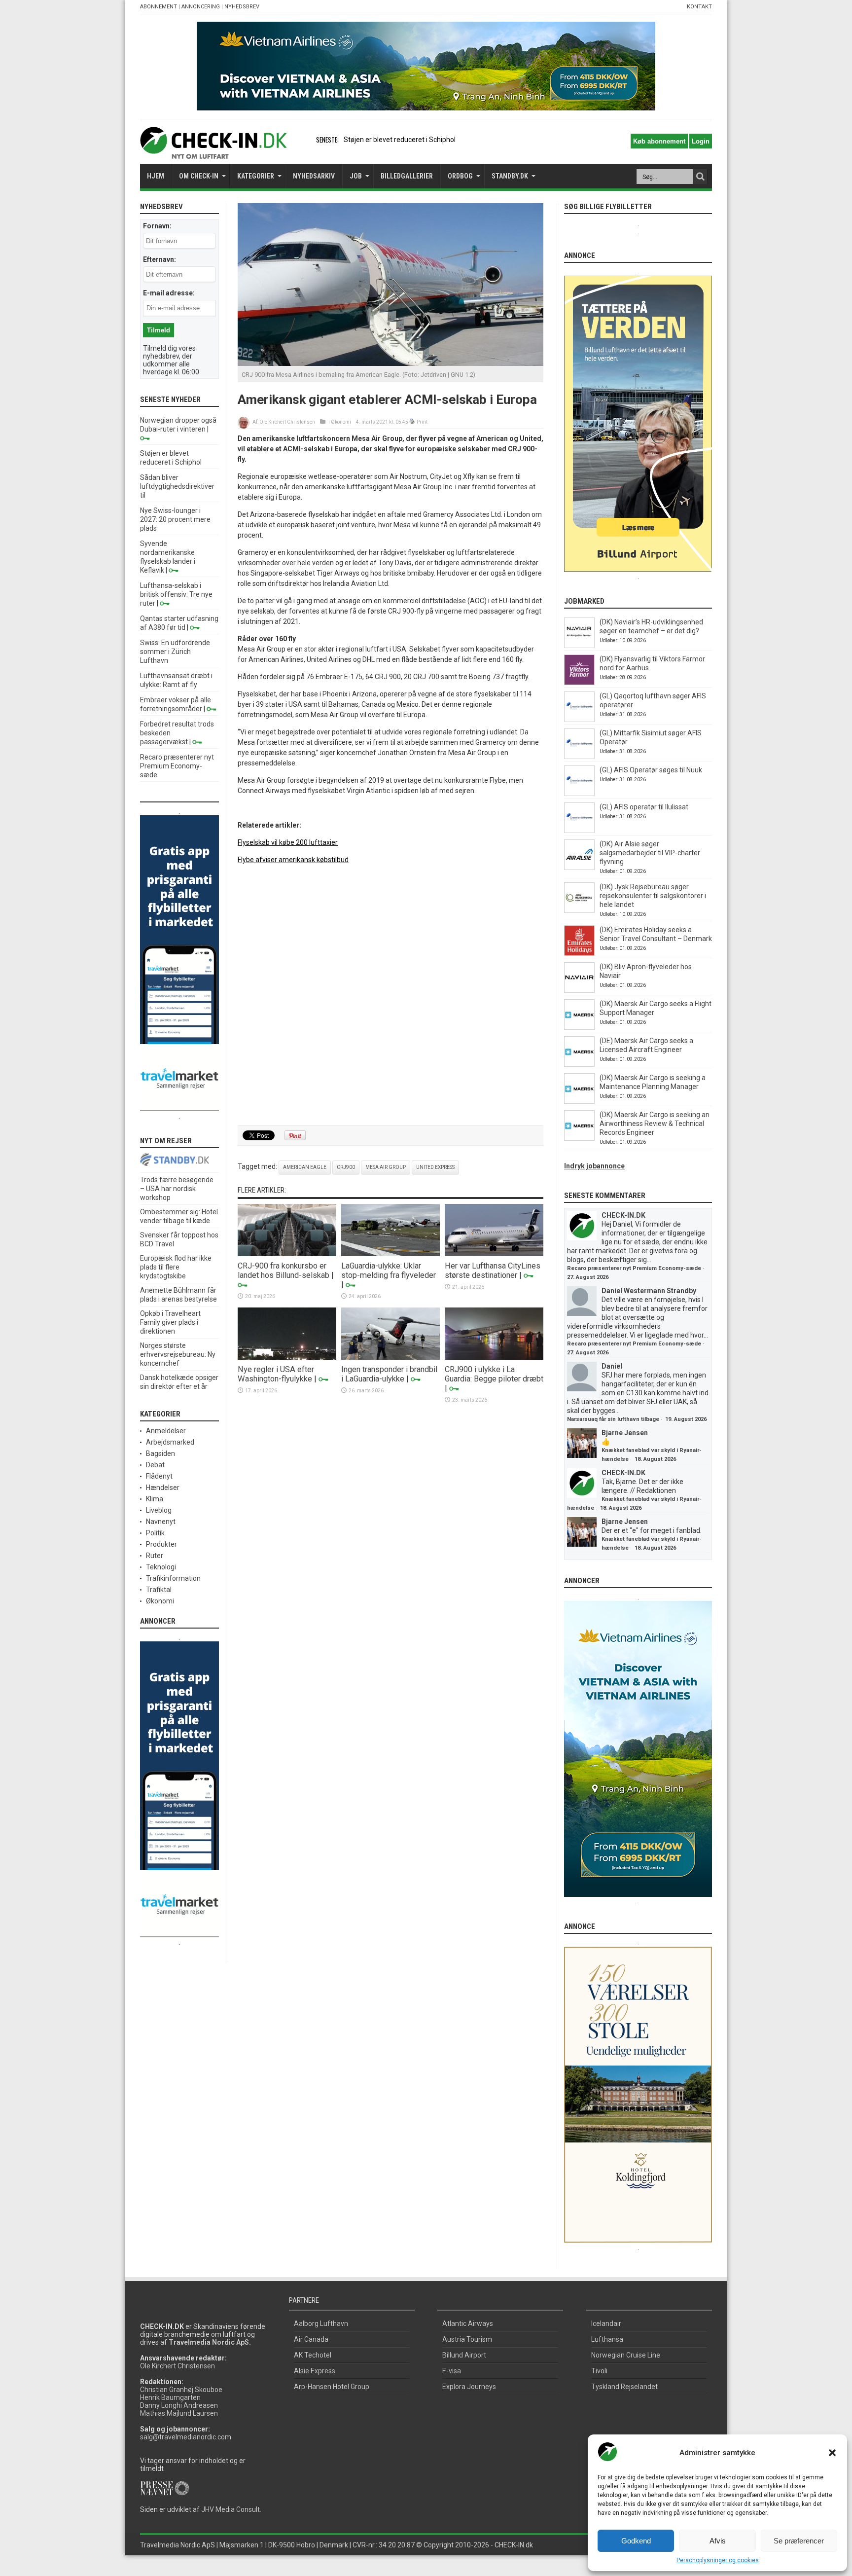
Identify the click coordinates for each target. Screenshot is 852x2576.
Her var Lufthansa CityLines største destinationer (493, 1270)
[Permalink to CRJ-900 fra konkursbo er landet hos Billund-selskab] (287, 1254)
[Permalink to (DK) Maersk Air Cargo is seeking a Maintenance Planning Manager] (579, 1101)
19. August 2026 (686, 1419)
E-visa (452, 2371)
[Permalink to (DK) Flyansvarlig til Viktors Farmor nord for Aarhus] (579, 683)
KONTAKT (699, 7)
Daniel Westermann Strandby (649, 1291)
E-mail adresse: (169, 293)
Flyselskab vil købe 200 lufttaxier (288, 842)
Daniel (612, 1366)
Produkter (161, 1544)
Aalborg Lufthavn (321, 2323)
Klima (155, 1499)
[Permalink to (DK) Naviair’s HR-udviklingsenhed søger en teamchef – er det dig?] (579, 646)
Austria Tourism (467, 2339)
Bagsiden (160, 1453)
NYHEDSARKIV (314, 176)
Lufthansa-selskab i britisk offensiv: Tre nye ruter (176, 594)
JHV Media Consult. (231, 2509)
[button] (832, 2453)
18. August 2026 (655, 1459)
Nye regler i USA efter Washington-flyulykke (276, 1374)
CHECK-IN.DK (623, 1215)
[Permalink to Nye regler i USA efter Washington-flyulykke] (287, 1357)
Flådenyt (159, 1476)
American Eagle (305, 1167)
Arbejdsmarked (170, 1442)
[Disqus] (390, 995)
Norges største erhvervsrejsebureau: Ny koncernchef (178, 1354)
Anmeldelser (166, 1431)
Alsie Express (315, 2371)
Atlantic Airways (468, 2323)
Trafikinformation (173, 1578)
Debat (155, 1465)
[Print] (412, 422)
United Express (435, 1167)
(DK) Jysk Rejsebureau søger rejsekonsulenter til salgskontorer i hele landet (653, 896)
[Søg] (700, 177)
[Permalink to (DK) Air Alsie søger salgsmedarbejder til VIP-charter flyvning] (579, 868)
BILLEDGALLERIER (407, 176)
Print (422, 422)
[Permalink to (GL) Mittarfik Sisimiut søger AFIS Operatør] (579, 757)
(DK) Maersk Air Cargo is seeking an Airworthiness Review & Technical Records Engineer (655, 1124)
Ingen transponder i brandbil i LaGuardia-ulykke (389, 1374)
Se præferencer (799, 2541)
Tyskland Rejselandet (624, 2387)
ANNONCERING (201, 7)
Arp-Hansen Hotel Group (332, 2387)
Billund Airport (464, 2355)
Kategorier (256, 176)
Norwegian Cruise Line (626, 2355)
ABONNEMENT (159, 7)
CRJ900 (346, 1167)
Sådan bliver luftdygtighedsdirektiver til (177, 486)
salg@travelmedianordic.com (186, 2437)
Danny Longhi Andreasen (179, 2405)
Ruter (155, 1556)
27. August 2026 (588, 1277)
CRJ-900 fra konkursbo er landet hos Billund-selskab (284, 1270)
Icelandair (606, 2323)
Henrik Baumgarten (170, 2397)
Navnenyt (161, 1522)
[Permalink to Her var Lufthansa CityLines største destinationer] (494, 1254)
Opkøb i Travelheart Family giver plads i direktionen (170, 1322)
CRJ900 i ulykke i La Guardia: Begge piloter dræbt (494, 1374)
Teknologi (161, 1567)
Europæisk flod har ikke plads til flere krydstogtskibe (176, 1267)
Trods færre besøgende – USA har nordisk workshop (177, 1189)
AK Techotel (313, 2355)
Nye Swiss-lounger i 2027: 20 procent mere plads (175, 519)
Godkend (636, 2541)
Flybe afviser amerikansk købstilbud (293, 860)
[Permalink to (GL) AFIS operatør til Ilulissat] (579, 831)
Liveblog (159, 1510)
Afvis (718, 2541)
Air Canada (311, 2339)
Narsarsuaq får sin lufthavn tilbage (613, 1419)
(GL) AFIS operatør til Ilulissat (644, 807)
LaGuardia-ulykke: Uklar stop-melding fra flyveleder (389, 1270)
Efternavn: (160, 259)
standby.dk (510, 176)
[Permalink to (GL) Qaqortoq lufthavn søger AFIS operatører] (579, 720)
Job (356, 176)
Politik (155, 1533)
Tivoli (599, 2371)
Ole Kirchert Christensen (287, 422)
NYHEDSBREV (242, 7)
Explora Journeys (469, 2387)
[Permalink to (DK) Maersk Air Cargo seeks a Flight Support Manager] (579, 1027)
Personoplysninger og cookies (718, 2560)
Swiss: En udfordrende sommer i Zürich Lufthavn (175, 652)
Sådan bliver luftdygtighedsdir (390, 140)
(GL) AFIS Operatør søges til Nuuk (651, 770)
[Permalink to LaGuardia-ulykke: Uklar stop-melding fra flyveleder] (390, 1254)
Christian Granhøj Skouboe (181, 2390)
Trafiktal (159, 1590)
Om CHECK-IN (199, 176)
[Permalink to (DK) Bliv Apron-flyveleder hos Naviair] (579, 990)
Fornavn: (157, 226)
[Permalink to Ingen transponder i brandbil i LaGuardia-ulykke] (390, 1357)
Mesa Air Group (386, 1167)
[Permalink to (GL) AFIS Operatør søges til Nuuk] (579, 794)
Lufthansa (607, 2339)
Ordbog (460, 176)
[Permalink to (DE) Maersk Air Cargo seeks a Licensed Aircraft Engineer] (579, 1064)
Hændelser (163, 1488)
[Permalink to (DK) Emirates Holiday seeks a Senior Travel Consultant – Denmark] (579, 953)
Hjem (156, 176)
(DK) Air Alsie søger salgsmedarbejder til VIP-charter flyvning (650, 853)
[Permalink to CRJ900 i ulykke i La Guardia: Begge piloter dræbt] (494, 1357)
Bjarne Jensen (625, 1433)
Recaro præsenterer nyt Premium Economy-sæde (177, 766)
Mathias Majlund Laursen (179, 2413)
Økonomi (341, 422)
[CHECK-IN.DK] (213, 151)
